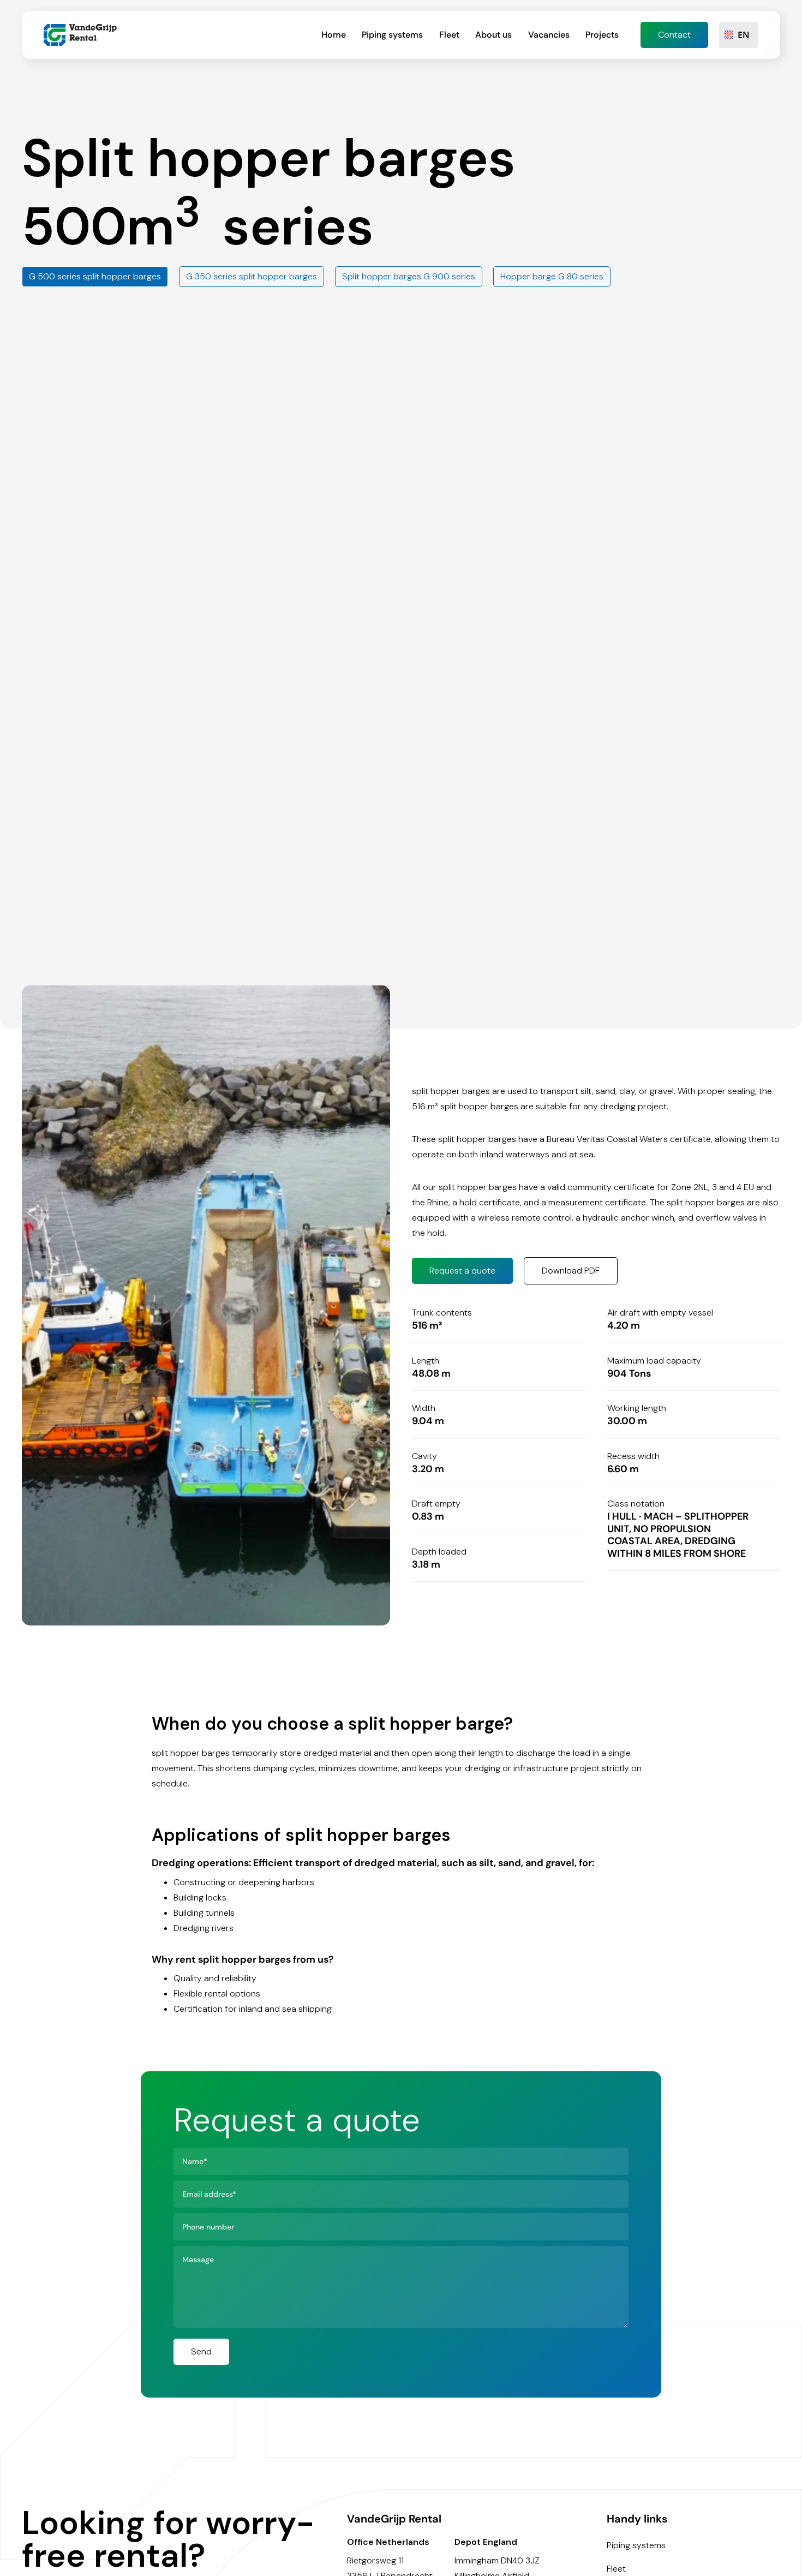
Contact (674, 35)
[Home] (80, 35)
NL (744, 59)
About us (493, 35)
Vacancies (549, 35)
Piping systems (392, 35)
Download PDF (571, 1271)
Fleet (449, 35)
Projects (602, 35)
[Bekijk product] (206, 1305)
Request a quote (462, 1271)
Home (334, 35)
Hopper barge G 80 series (552, 276)
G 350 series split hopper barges (252, 276)
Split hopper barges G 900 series (409, 276)
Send (201, 2351)
